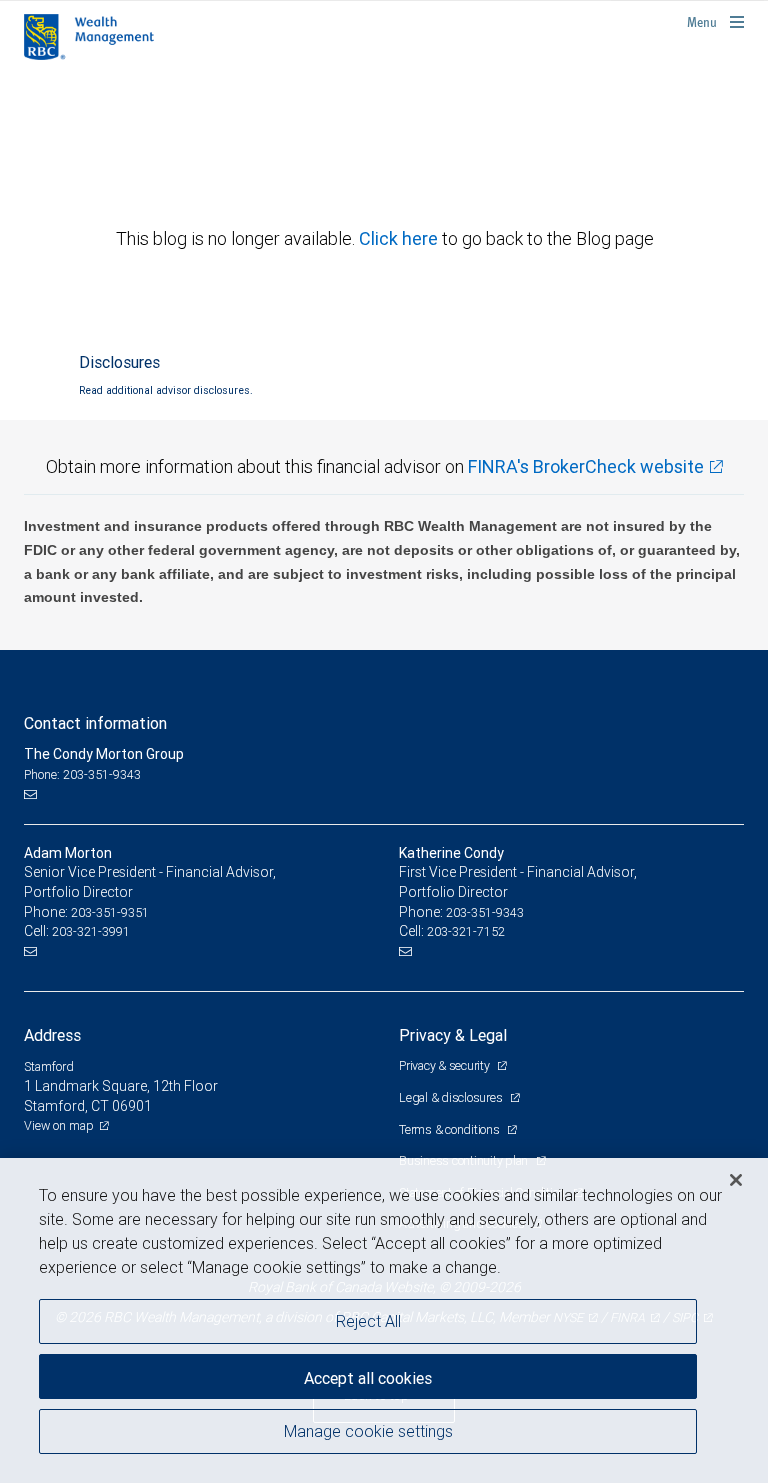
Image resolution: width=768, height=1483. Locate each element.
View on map (59, 1125)
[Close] (736, 1180)
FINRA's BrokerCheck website (586, 466)
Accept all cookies (368, 1378)
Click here (400, 238)
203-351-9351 (110, 912)
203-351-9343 (485, 912)
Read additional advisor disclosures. (166, 390)
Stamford (49, 1066)
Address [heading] (52, 1035)
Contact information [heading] (95, 723)
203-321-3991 (91, 931)
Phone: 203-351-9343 (82, 774)
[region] (384, 1320)
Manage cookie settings (368, 1431)
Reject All (368, 1321)
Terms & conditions (450, 1129)
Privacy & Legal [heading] (453, 1035)
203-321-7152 (466, 931)
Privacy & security (445, 1065)
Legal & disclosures (452, 1097)
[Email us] (32, 794)
